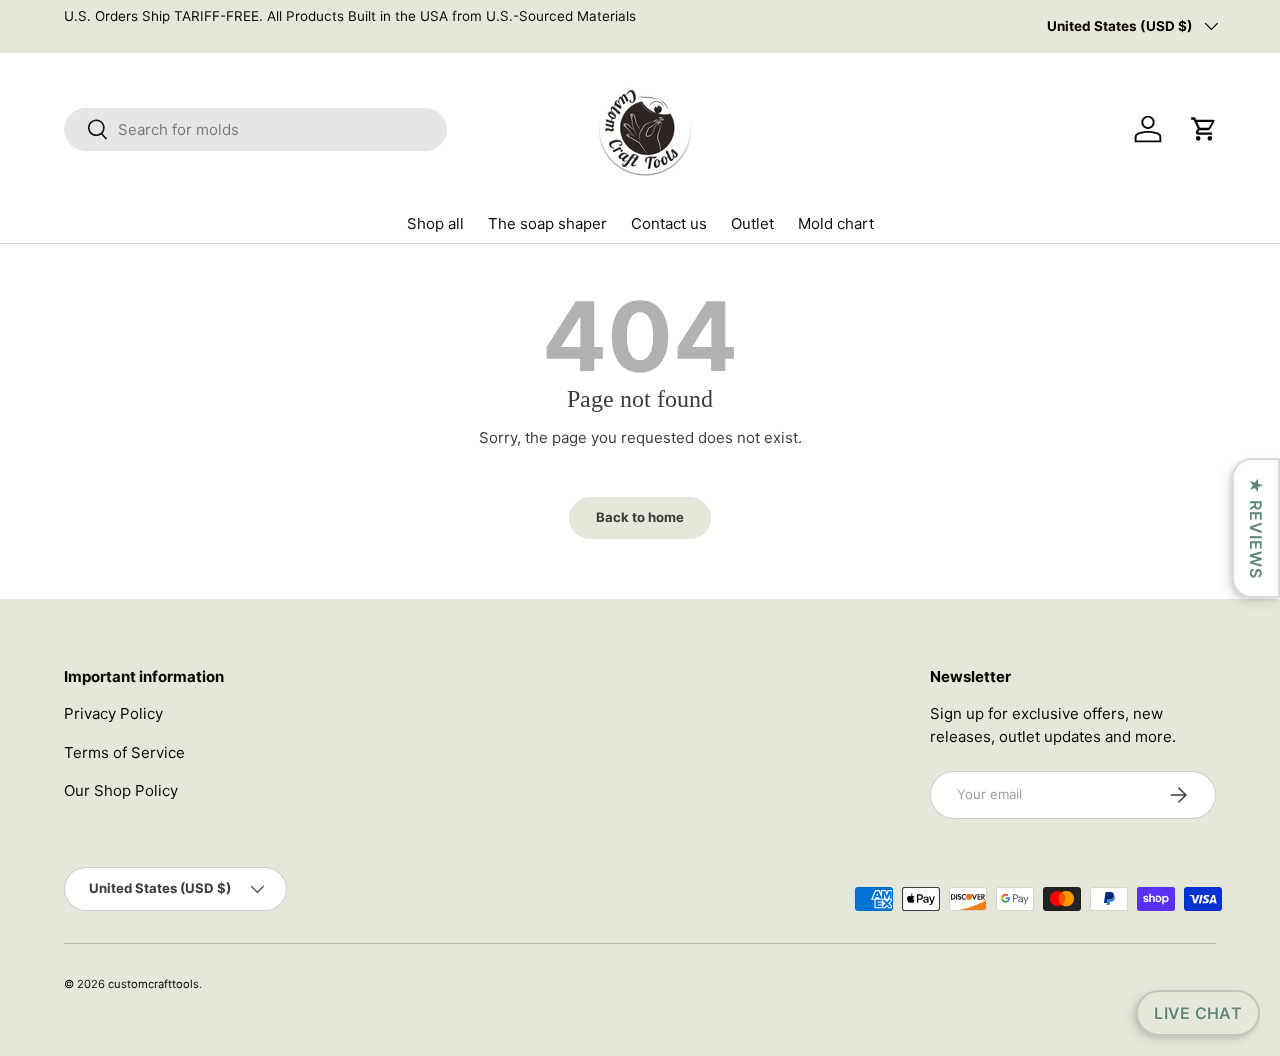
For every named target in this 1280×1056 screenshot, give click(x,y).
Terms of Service (124, 752)
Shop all (435, 223)
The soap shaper (547, 223)
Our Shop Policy (121, 790)
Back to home (640, 517)
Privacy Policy (113, 713)
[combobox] (255, 129)
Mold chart (836, 223)
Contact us (669, 223)
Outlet (752, 223)
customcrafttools (153, 984)
